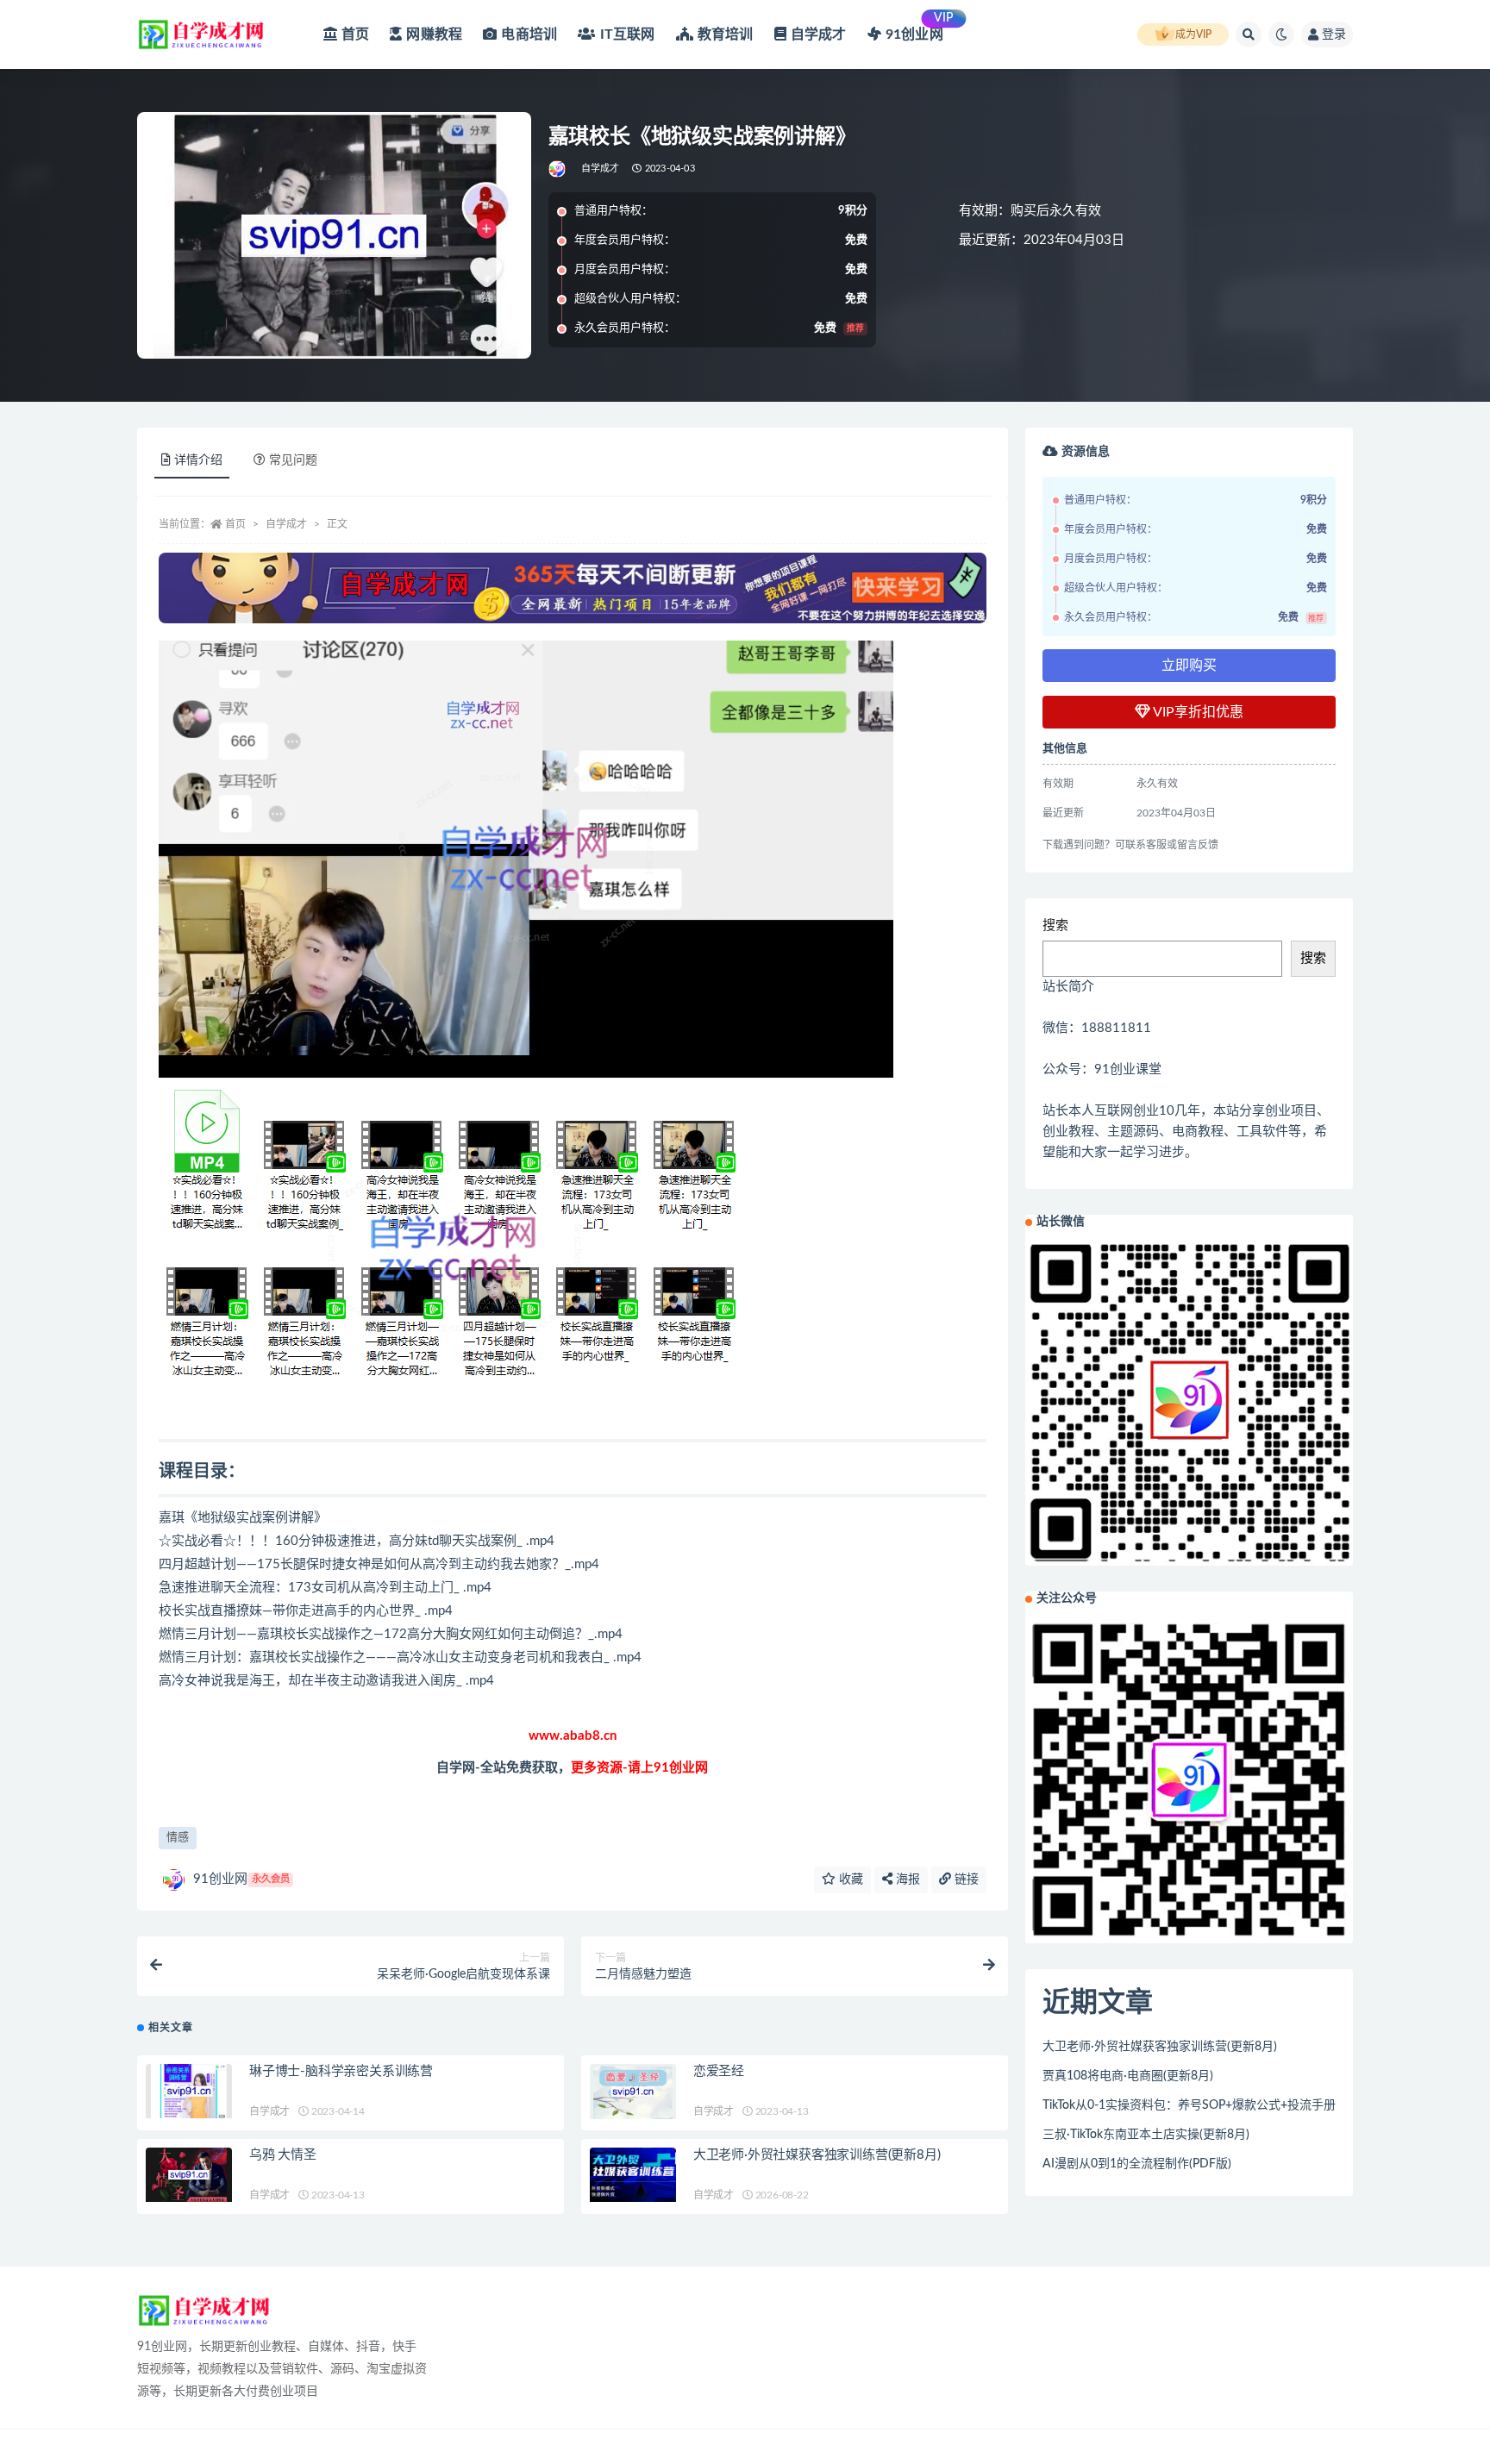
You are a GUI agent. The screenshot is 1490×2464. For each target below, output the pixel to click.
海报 (906, 1879)
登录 (1334, 34)
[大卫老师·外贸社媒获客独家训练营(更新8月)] (633, 2175)
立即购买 (1189, 666)
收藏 (849, 1879)
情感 (178, 1838)
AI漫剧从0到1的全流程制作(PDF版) (1137, 2164)
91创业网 (241, 1879)
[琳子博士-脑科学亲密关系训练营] (189, 2091)
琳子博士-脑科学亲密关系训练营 (341, 2071)
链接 (965, 1879)
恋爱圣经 (719, 2071)
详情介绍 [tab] (198, 460)
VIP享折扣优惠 (1197, 712)
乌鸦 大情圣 (283, 2155)
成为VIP (1193, 34)
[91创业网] (558, 169)
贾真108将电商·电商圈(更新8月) (1128, 2076)
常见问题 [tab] (293, 460)
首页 (235, 524)
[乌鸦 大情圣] (189, 2175)
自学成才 (601, 169)
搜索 (1055, 926)
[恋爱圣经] (633, 2091)
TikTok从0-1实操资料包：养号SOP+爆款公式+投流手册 (1189, 2105)
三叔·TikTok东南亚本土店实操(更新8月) (1146, 2135)
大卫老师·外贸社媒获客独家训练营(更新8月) (817, 2155)
